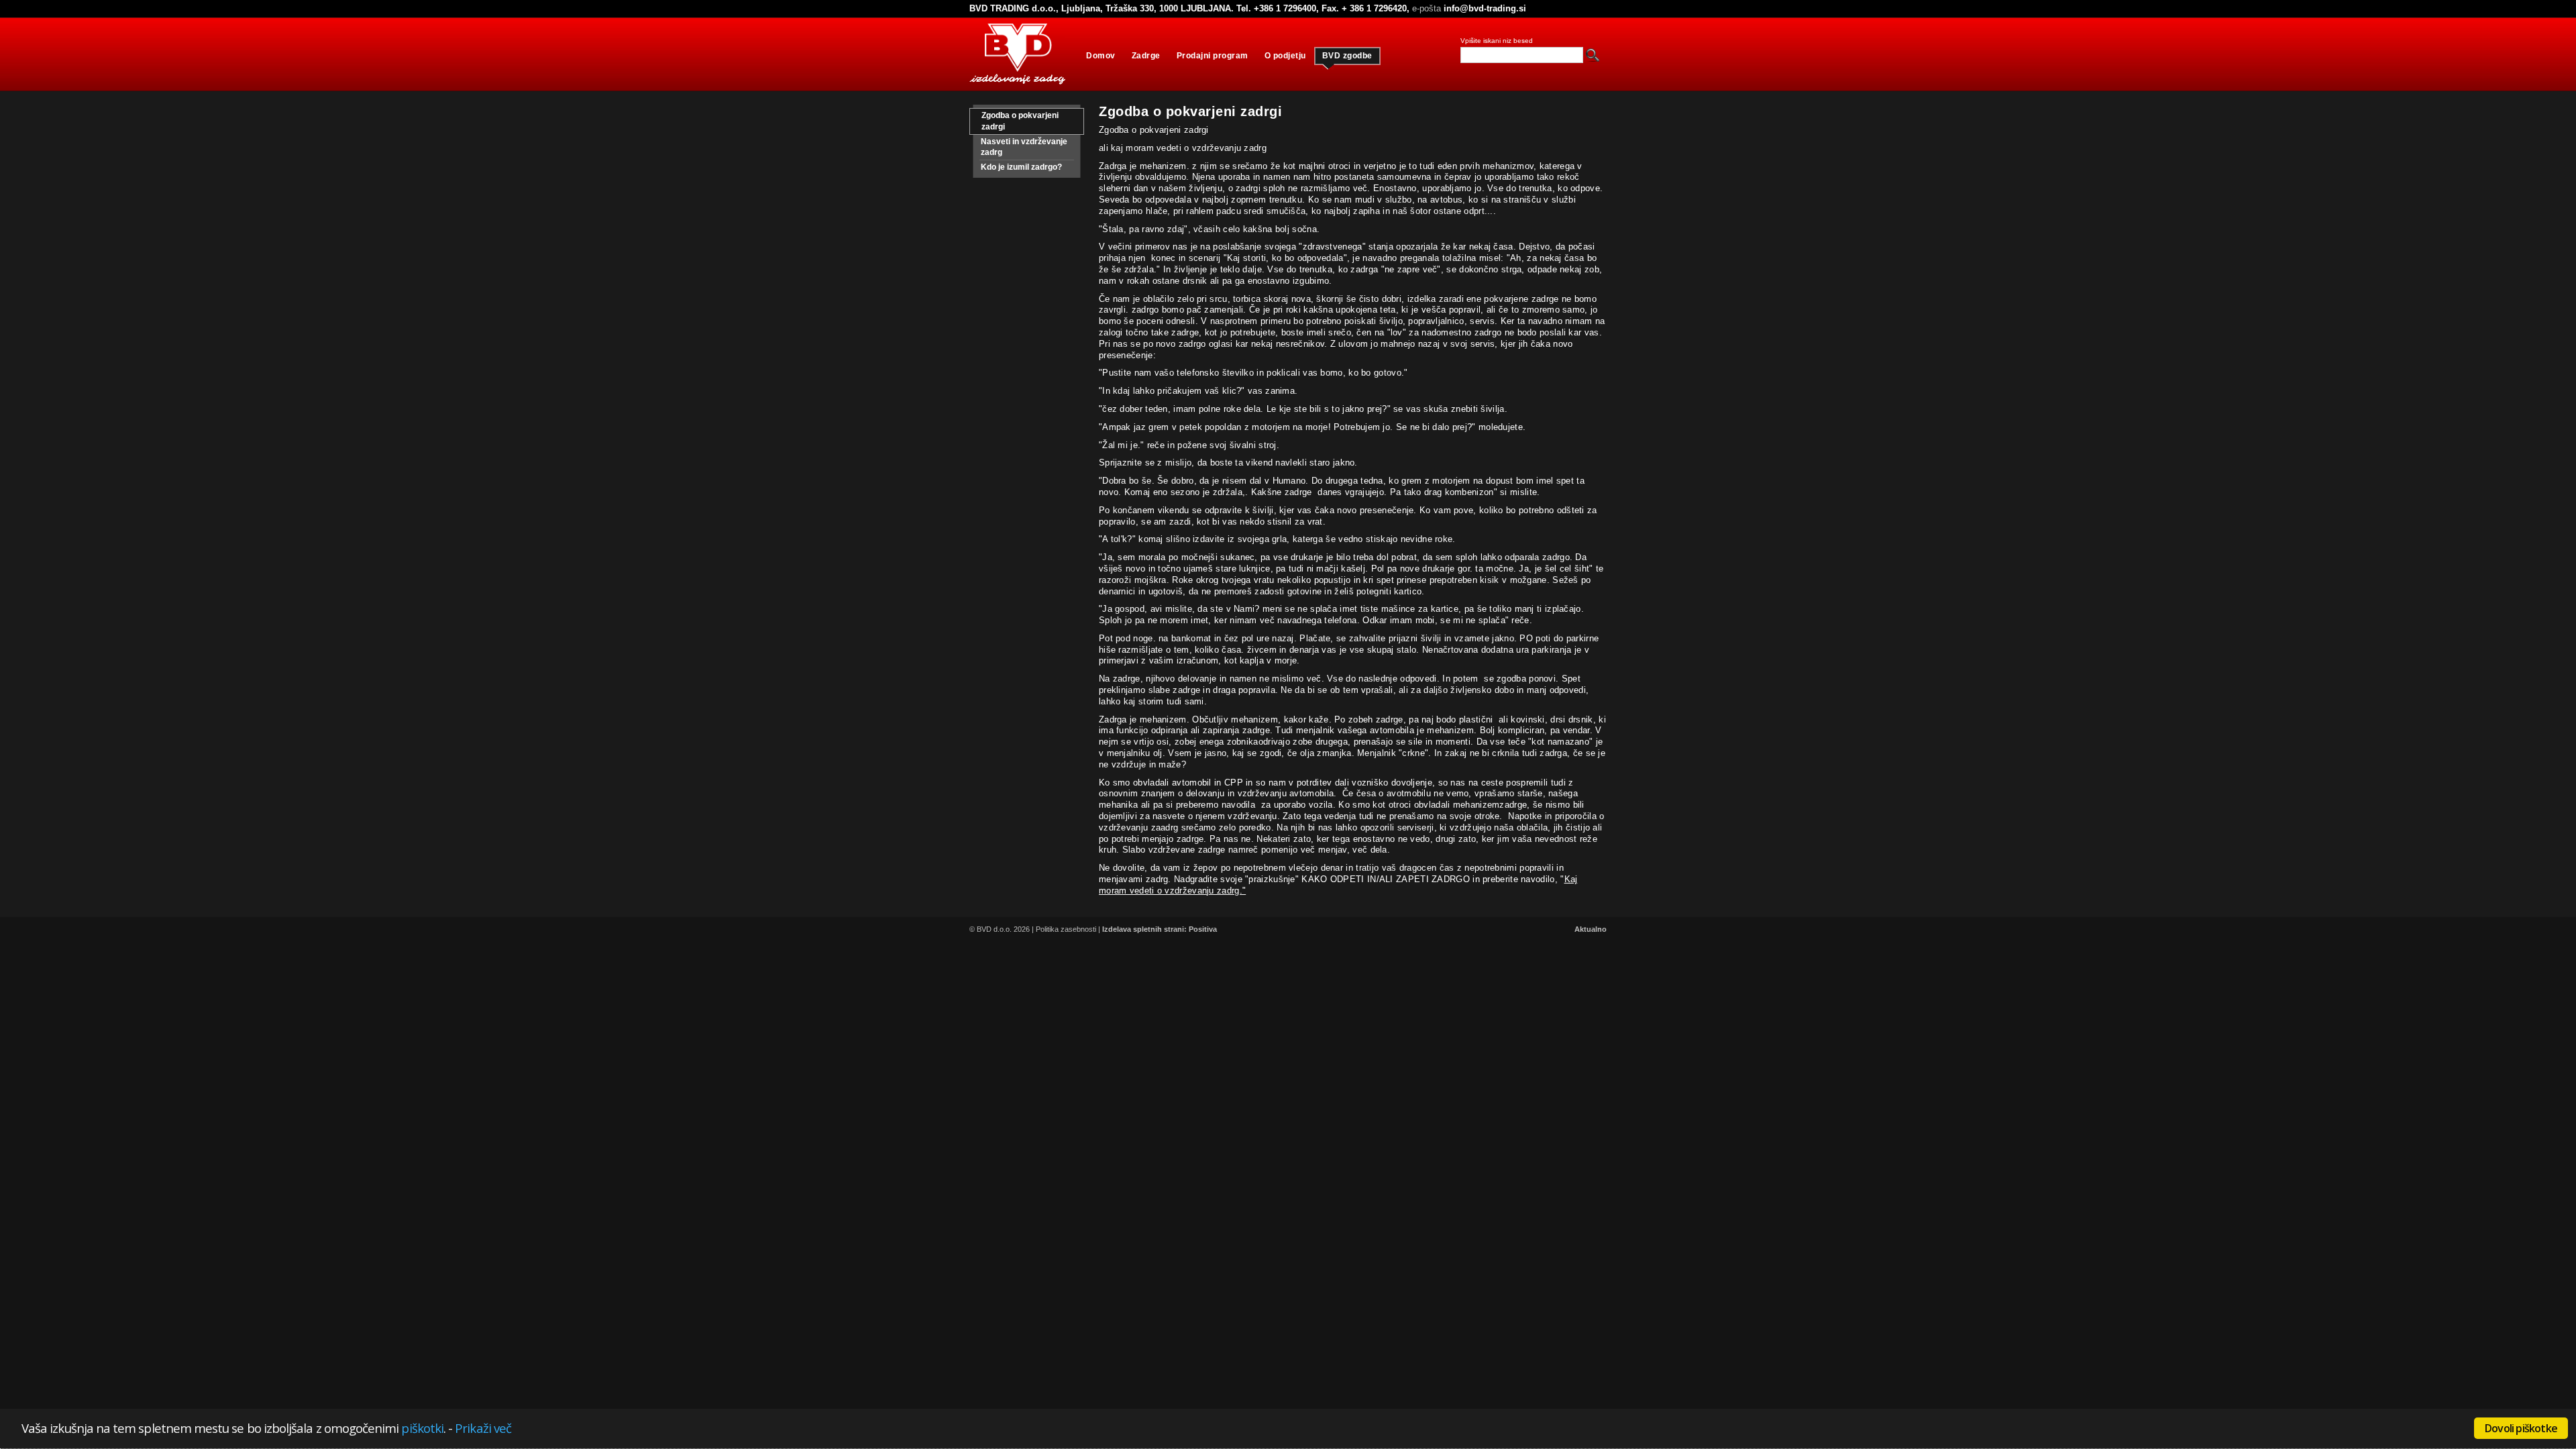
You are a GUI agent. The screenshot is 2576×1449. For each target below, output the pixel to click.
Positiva (1203, 929)
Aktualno (1591, 929)
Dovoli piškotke (2521, 1428)
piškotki (422, 1428)
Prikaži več (483, 1428)
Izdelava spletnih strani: (1144, 929)
